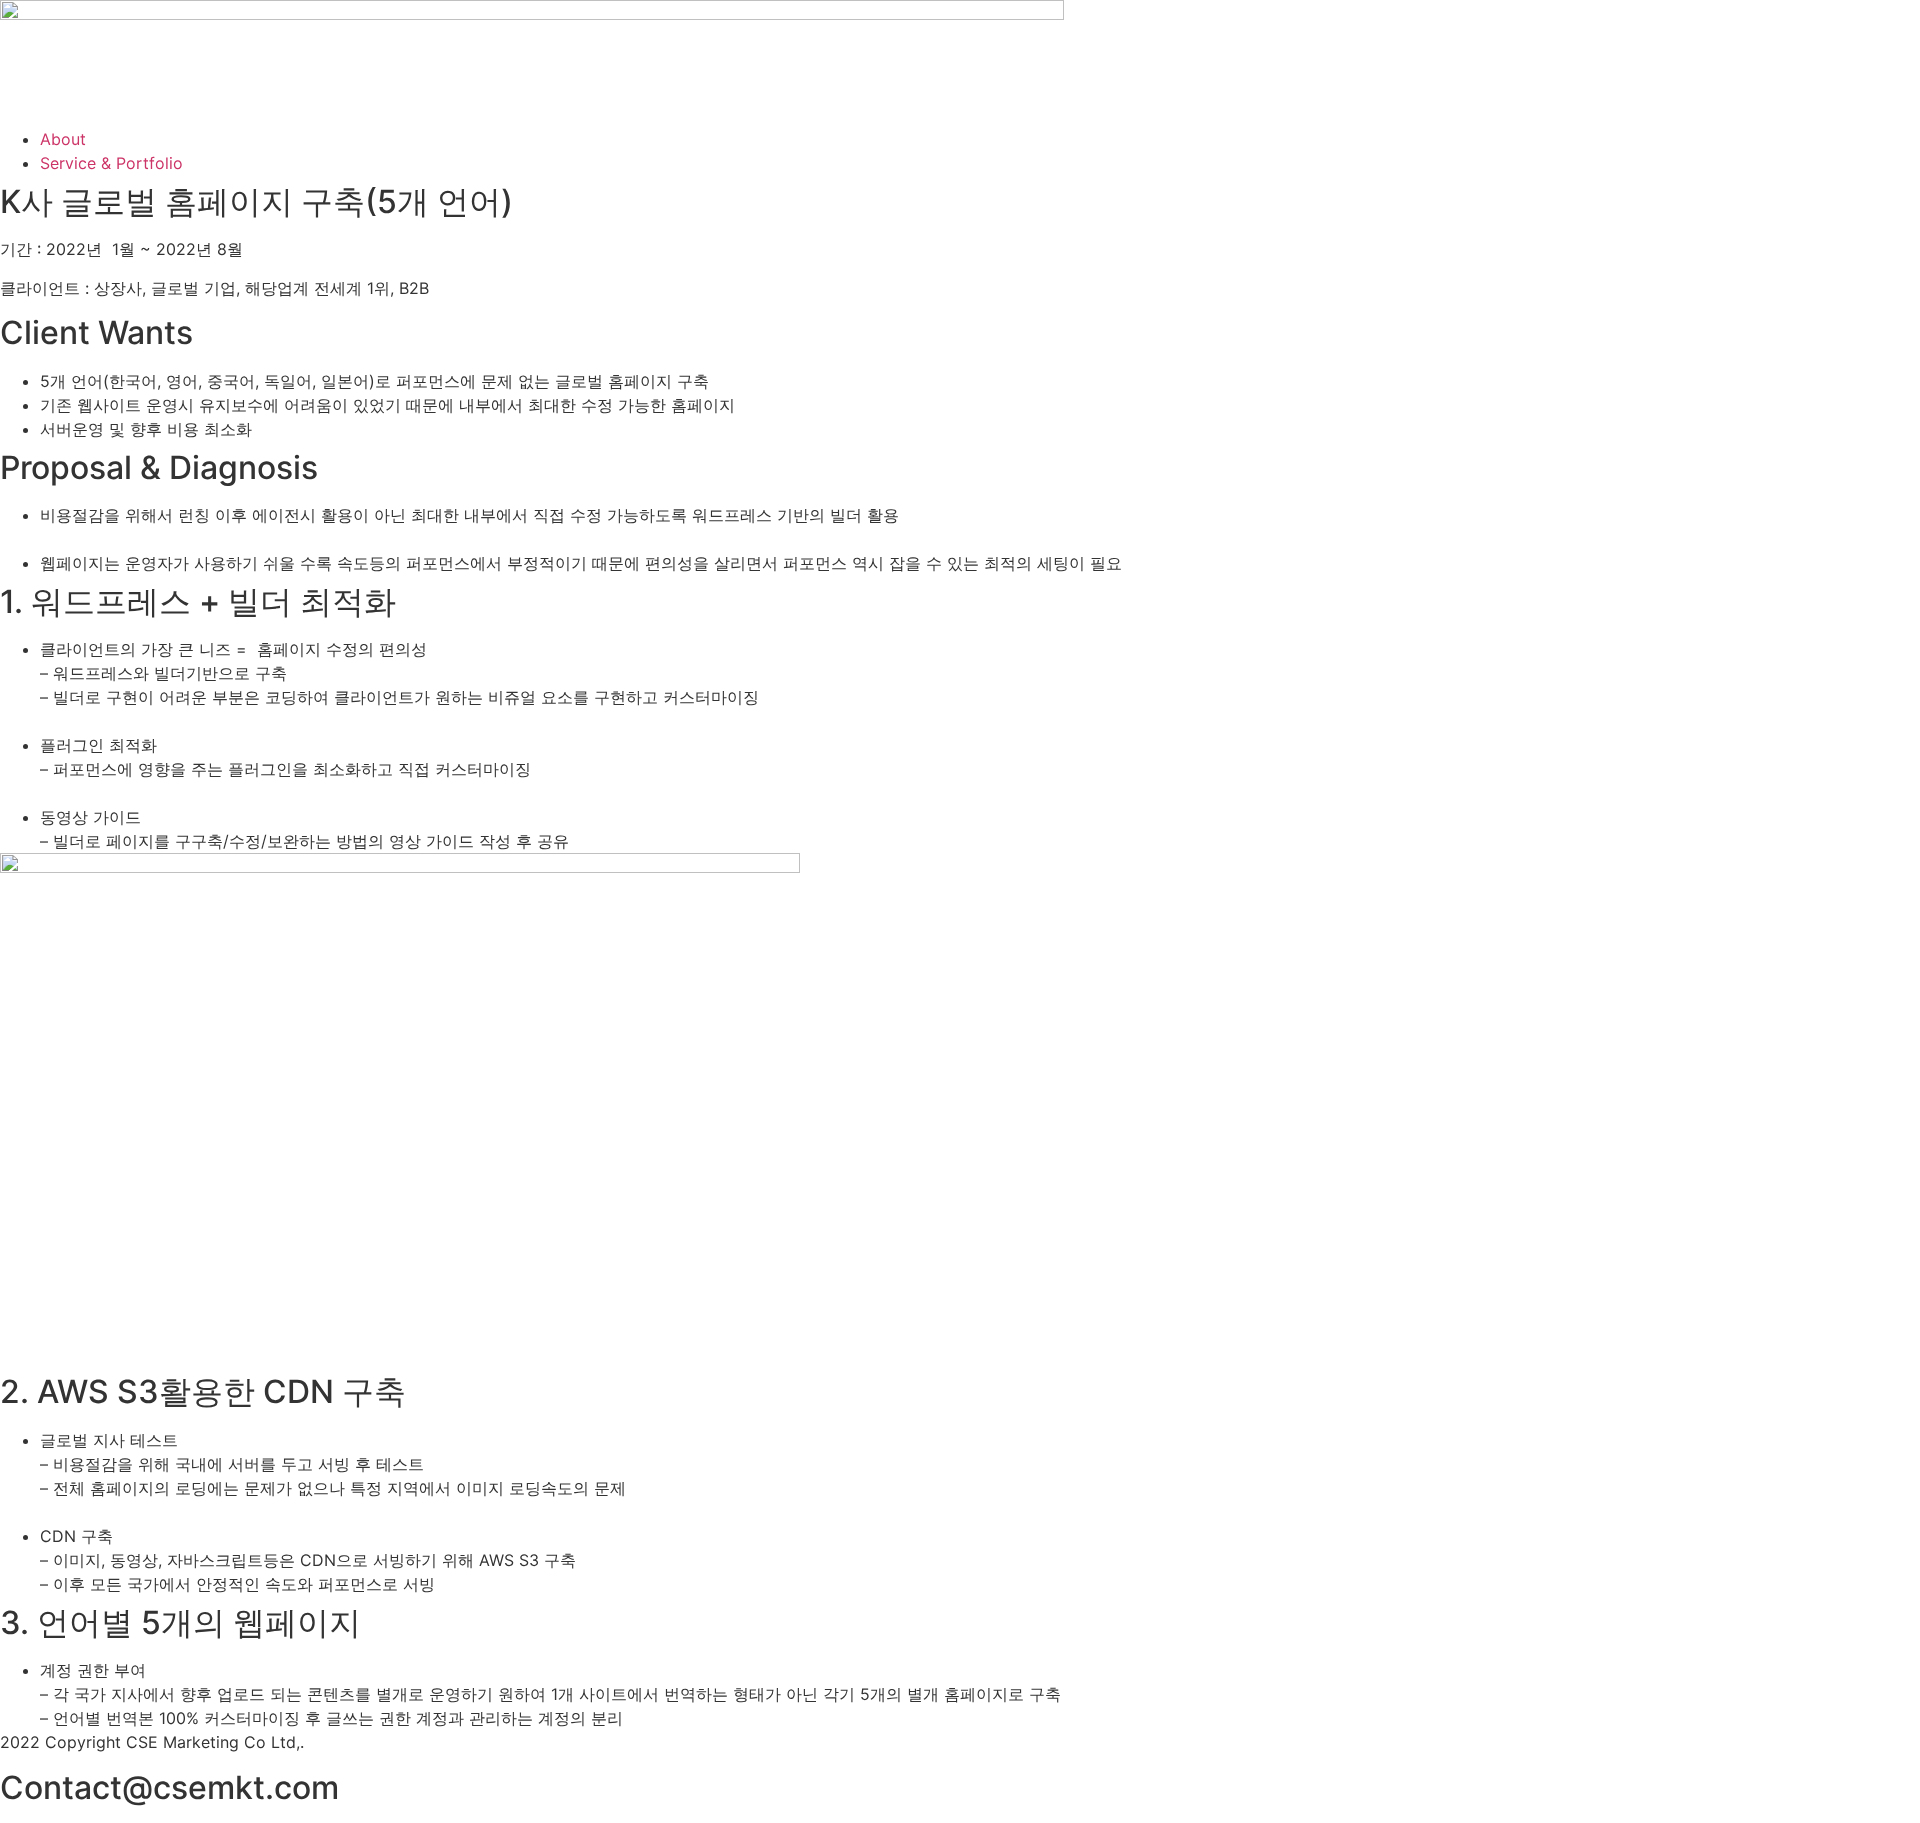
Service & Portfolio (111, 163)
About (63, 139)
